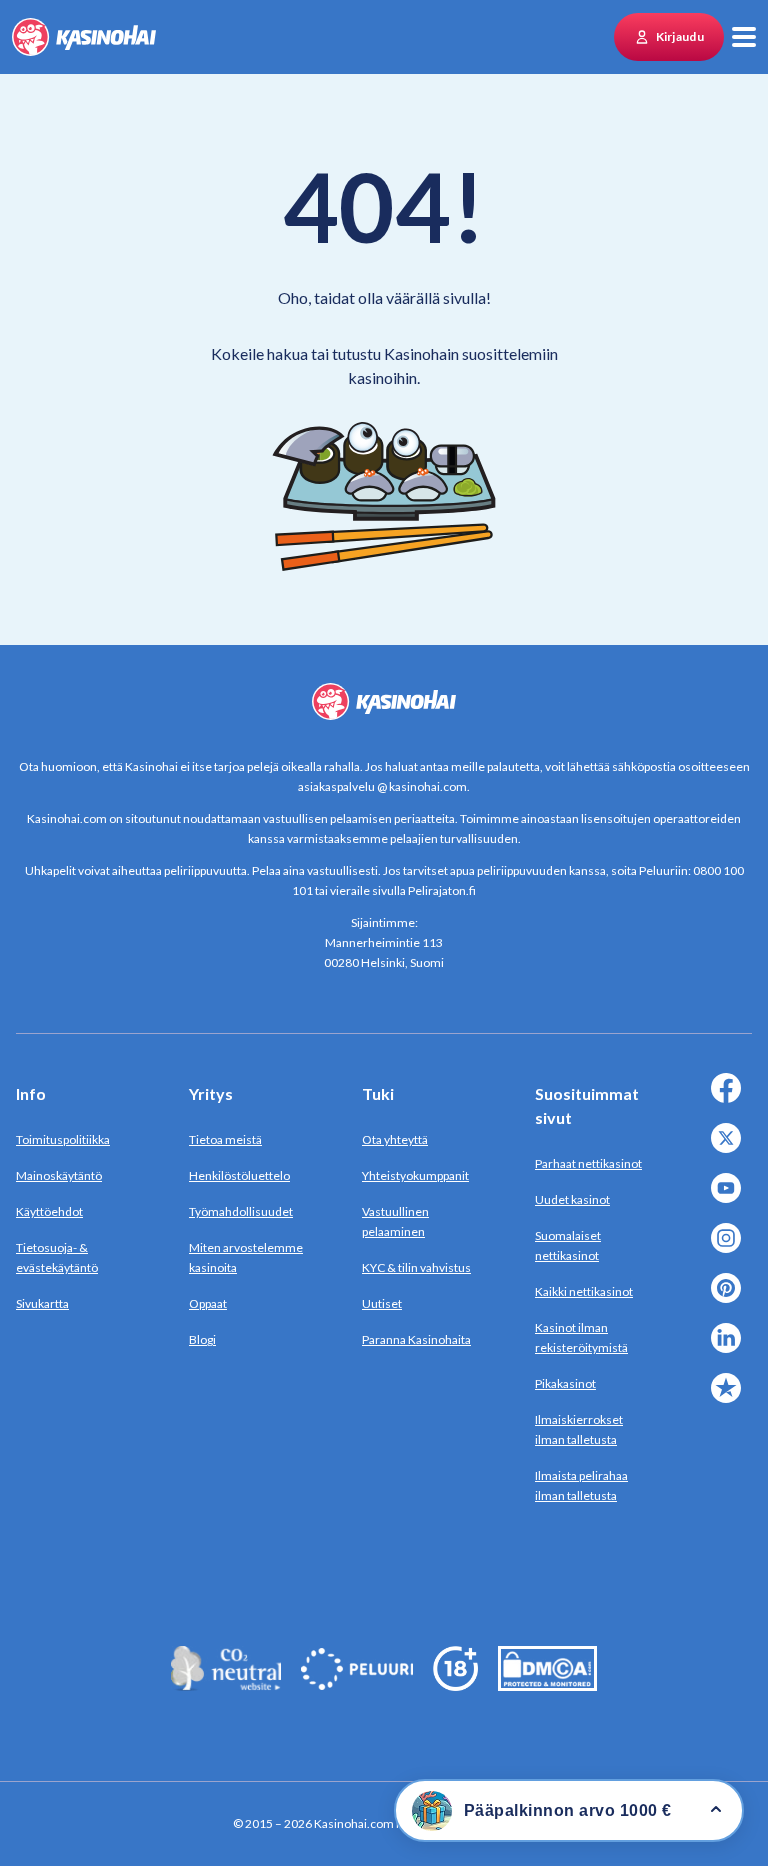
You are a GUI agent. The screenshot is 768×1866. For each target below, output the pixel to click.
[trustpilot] (730, 1399)
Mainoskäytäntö (59, 1175)
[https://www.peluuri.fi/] (357, 1684)
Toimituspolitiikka (63, 1139)
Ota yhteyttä (395, 1139)
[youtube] (730, 1199)
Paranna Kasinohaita (416, 1339)
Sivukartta (42, 1303)
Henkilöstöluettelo (239, 1175)
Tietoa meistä (225, 1139)
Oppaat (208, 1303)
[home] (84, 37)
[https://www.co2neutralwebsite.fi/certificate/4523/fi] (226, 1684)
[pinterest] (730, 1299)
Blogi (202, 1339)
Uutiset (382, 1303)
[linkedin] (730, 1349)
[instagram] (730, 1249)
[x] (730, 1149)
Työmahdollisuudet (241, 1211)
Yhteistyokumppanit (415, 1175)
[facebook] (730, 1099)
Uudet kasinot (572, 1199)
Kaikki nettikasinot (584, 1291)
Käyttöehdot (49, 1211)
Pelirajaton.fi (442, 890)
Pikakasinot (565, 1383)
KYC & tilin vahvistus (416, 1267)
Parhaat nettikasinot (588, 1163)
